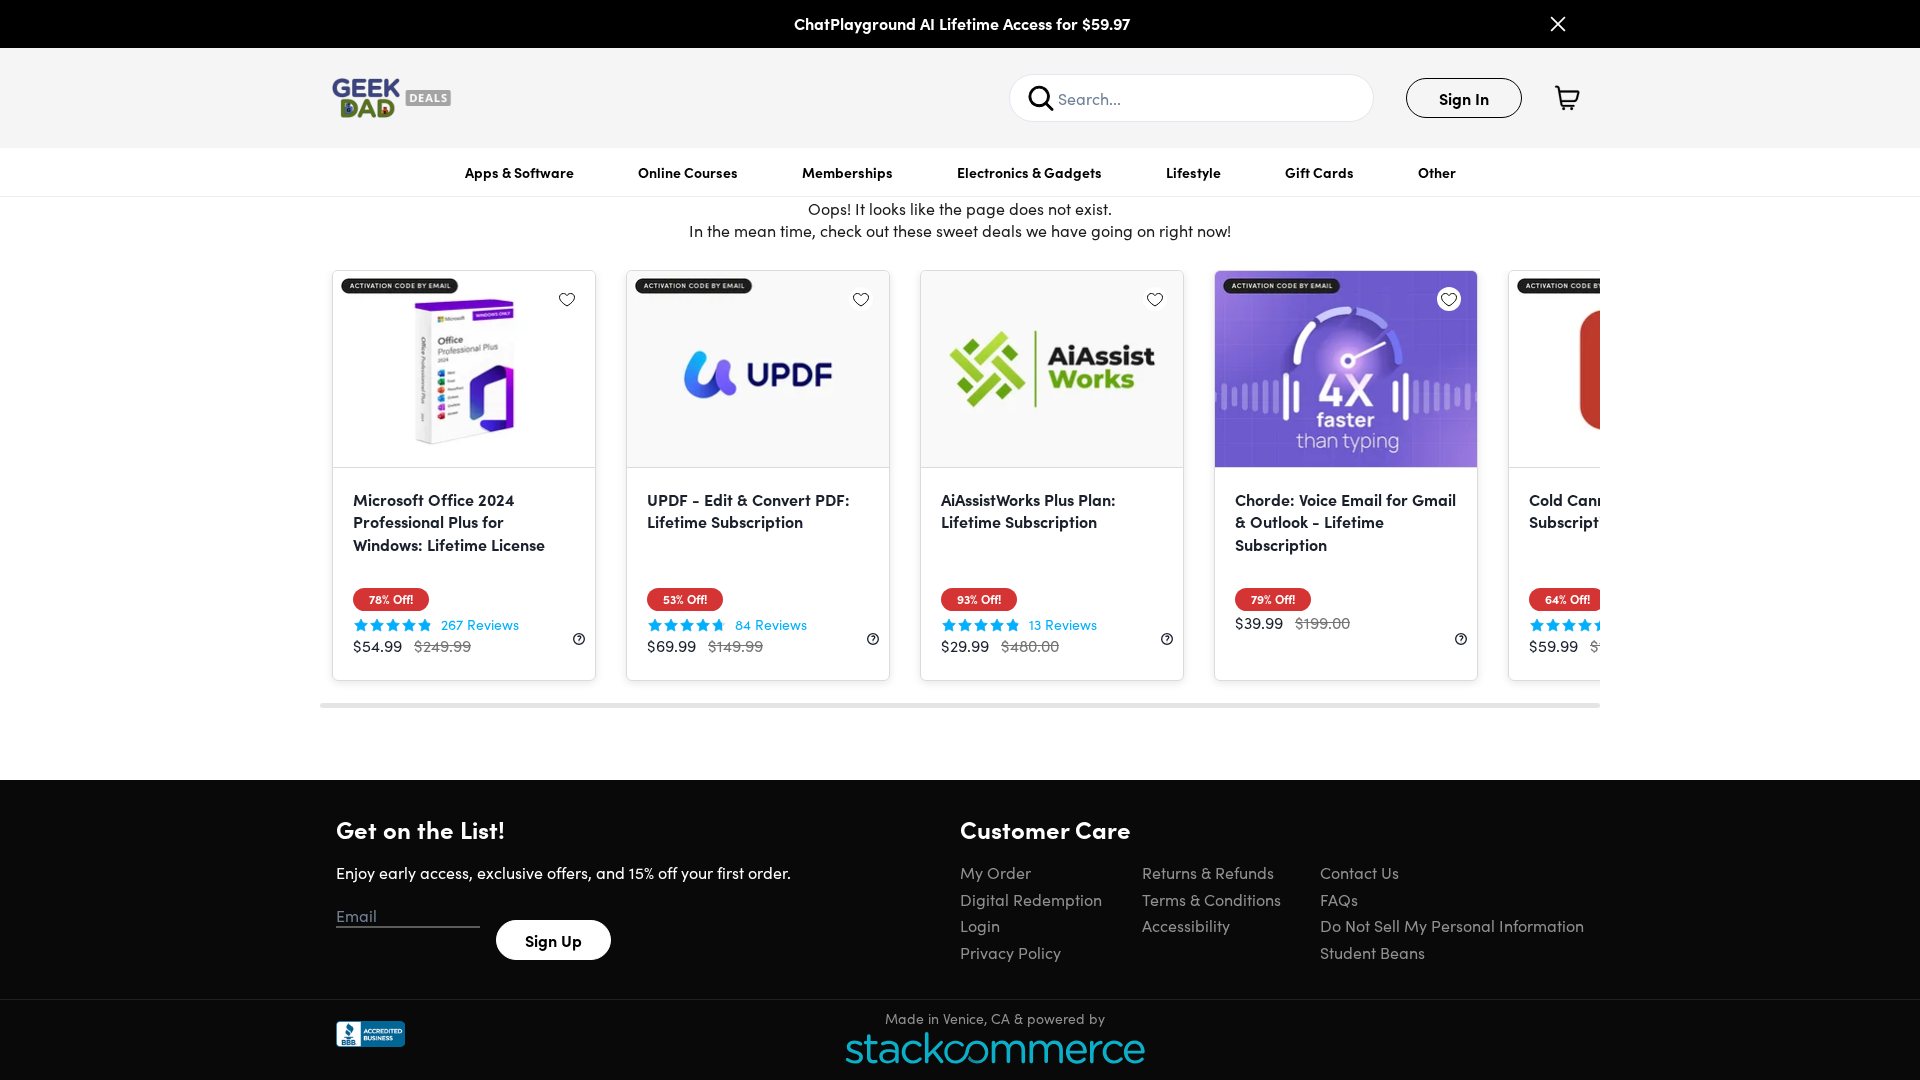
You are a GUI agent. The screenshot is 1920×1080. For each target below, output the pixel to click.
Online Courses (688, 172)
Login (980, 925)
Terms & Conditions (1211, 899)
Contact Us (1359, 872)
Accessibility (1186, 925)
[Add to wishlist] (567, 299)
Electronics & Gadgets (1029, 172)
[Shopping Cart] (1567, 98)
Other (1437, 172)
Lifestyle (1193, 172)
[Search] (1041, 98)
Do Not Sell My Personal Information (1452, 925)
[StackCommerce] (995, 1047)
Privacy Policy (1010, 952)
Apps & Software (519, 172)
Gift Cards (1319, 172)
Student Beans (1372, 952)
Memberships (847, 172)
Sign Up (553, 940)
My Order (995, 872)
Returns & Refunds (1208, 872)
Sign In (1464, 98)
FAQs (1339, 899)
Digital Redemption (1031, 899)
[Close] (1558, 24)
